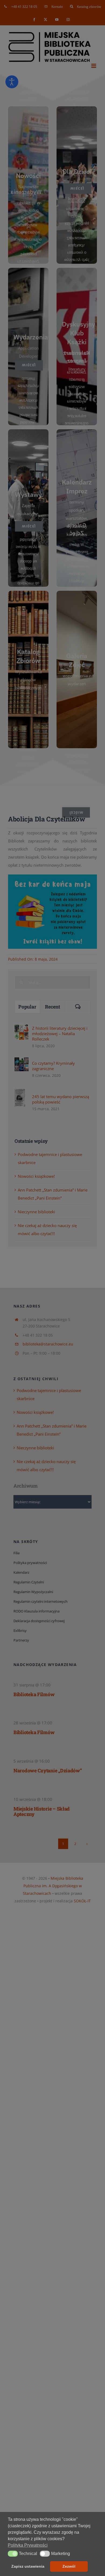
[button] (13, 2554)
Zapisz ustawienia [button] (28, 2566)
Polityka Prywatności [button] (28, 2545)
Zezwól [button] (69, 2566)
